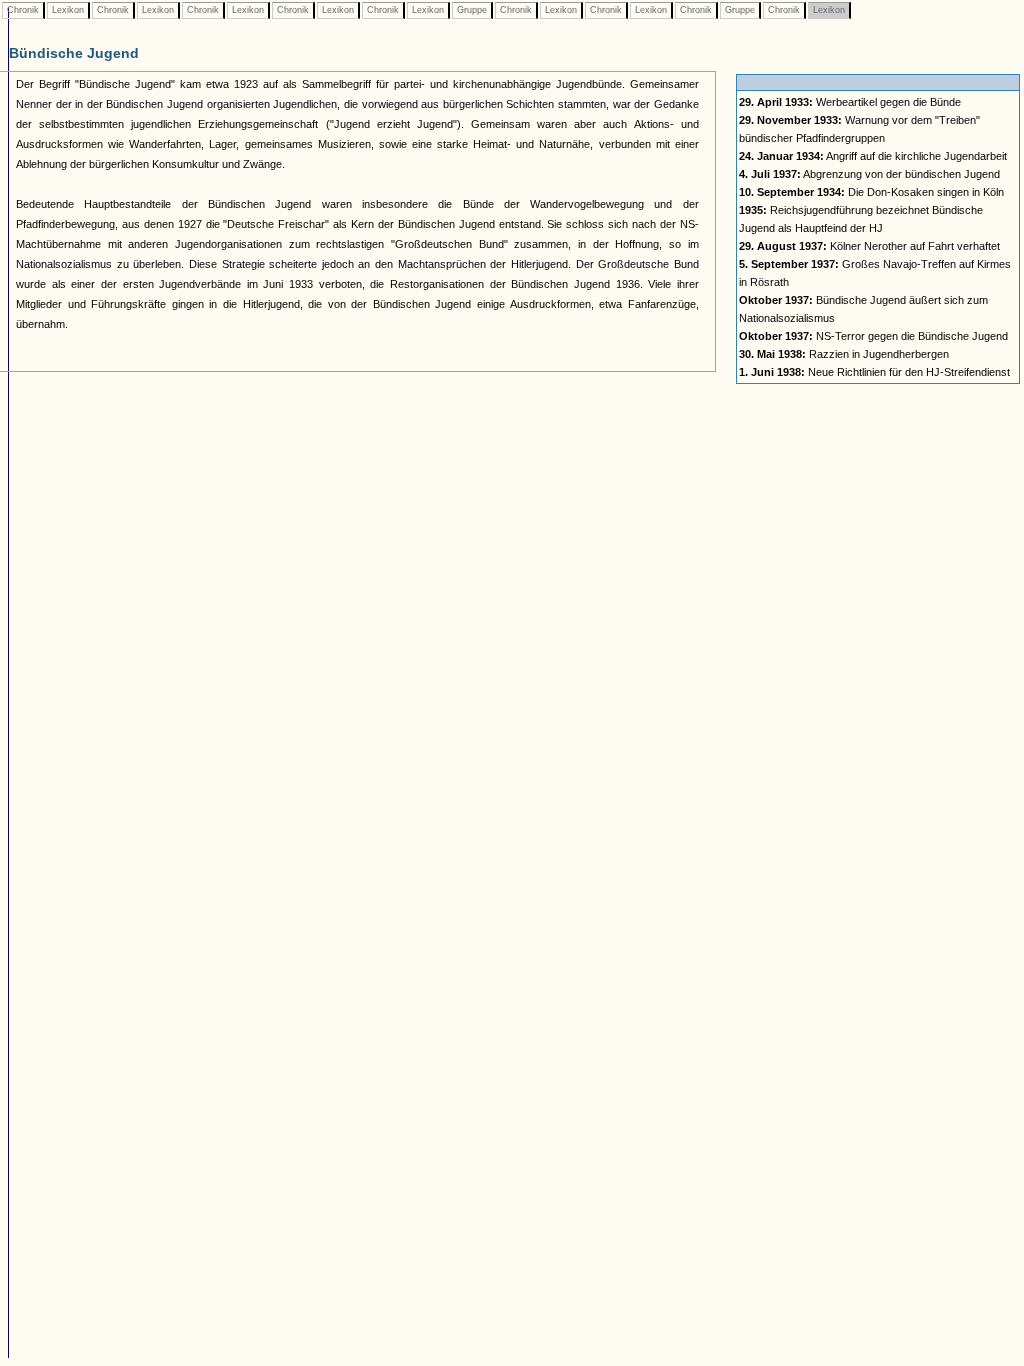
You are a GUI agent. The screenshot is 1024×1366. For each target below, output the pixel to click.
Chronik (23, 10)
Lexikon (68, 10)
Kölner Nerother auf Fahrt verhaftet (869, 246)
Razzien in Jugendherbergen (844, 354)
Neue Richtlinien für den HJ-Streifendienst (874, 372)
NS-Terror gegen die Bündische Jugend (873, 336)
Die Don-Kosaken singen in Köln (871, 192)
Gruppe (472, 10)
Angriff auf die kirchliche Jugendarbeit (873, 156)
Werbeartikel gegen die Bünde (850, 102)
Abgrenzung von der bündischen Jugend (869, 174)
